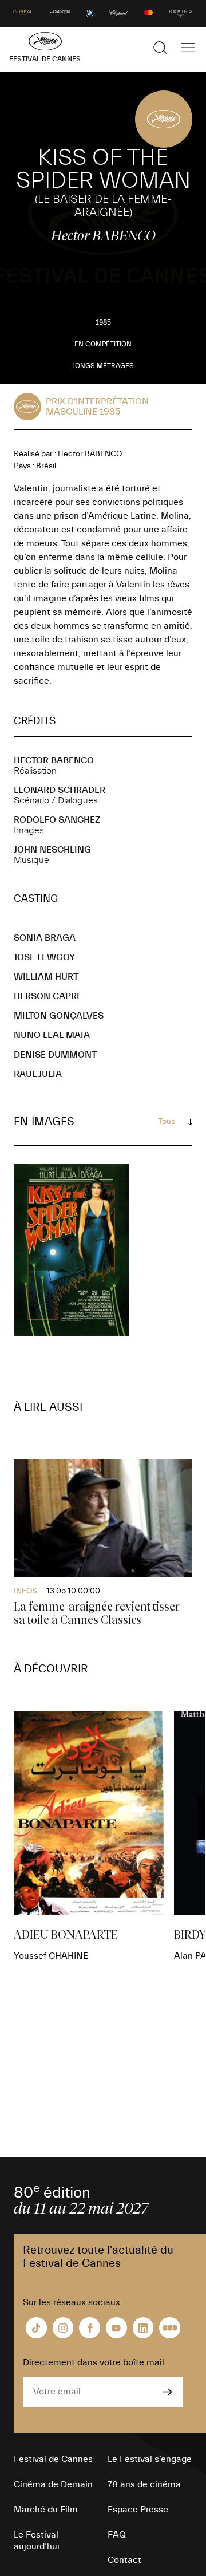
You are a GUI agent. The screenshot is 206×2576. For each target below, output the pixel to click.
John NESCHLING (52, 850)
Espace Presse (138, 2510)
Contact (124, 2560)
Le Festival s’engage (150, 2459)
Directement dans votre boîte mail (94, 2362)
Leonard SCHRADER (60, 790)
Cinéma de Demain (53, 2484)
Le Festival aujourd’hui (37, 2541)
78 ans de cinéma (144, 2484)
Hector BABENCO (54, 760)
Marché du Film (46, 2510)
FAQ (117, 2535)
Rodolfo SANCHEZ (57, 820)
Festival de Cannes (53, 2459)
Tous (167, 1122)
